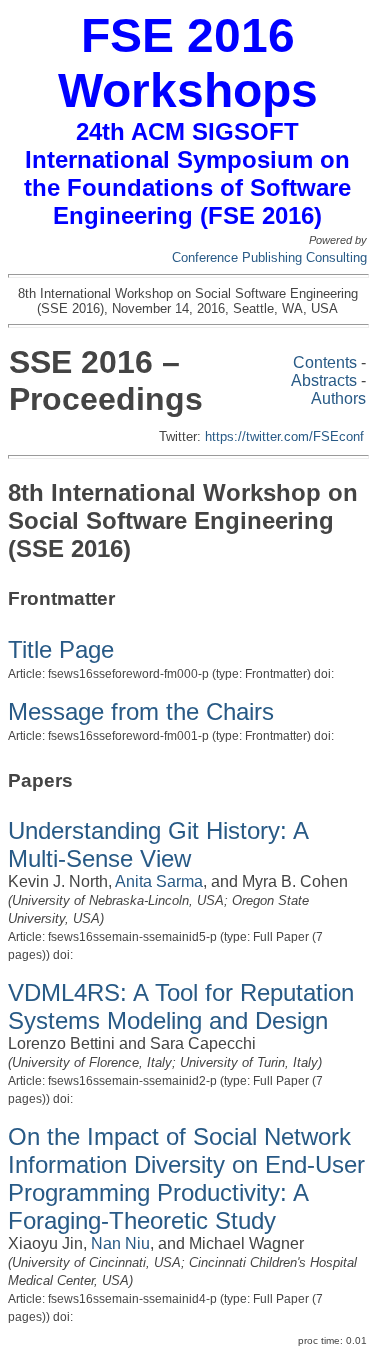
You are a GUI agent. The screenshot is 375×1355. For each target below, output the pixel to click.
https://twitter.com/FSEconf (284, 436)
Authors (338, 398)
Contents (325, 362)
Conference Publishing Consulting (269, 257)
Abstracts (324, 380)
